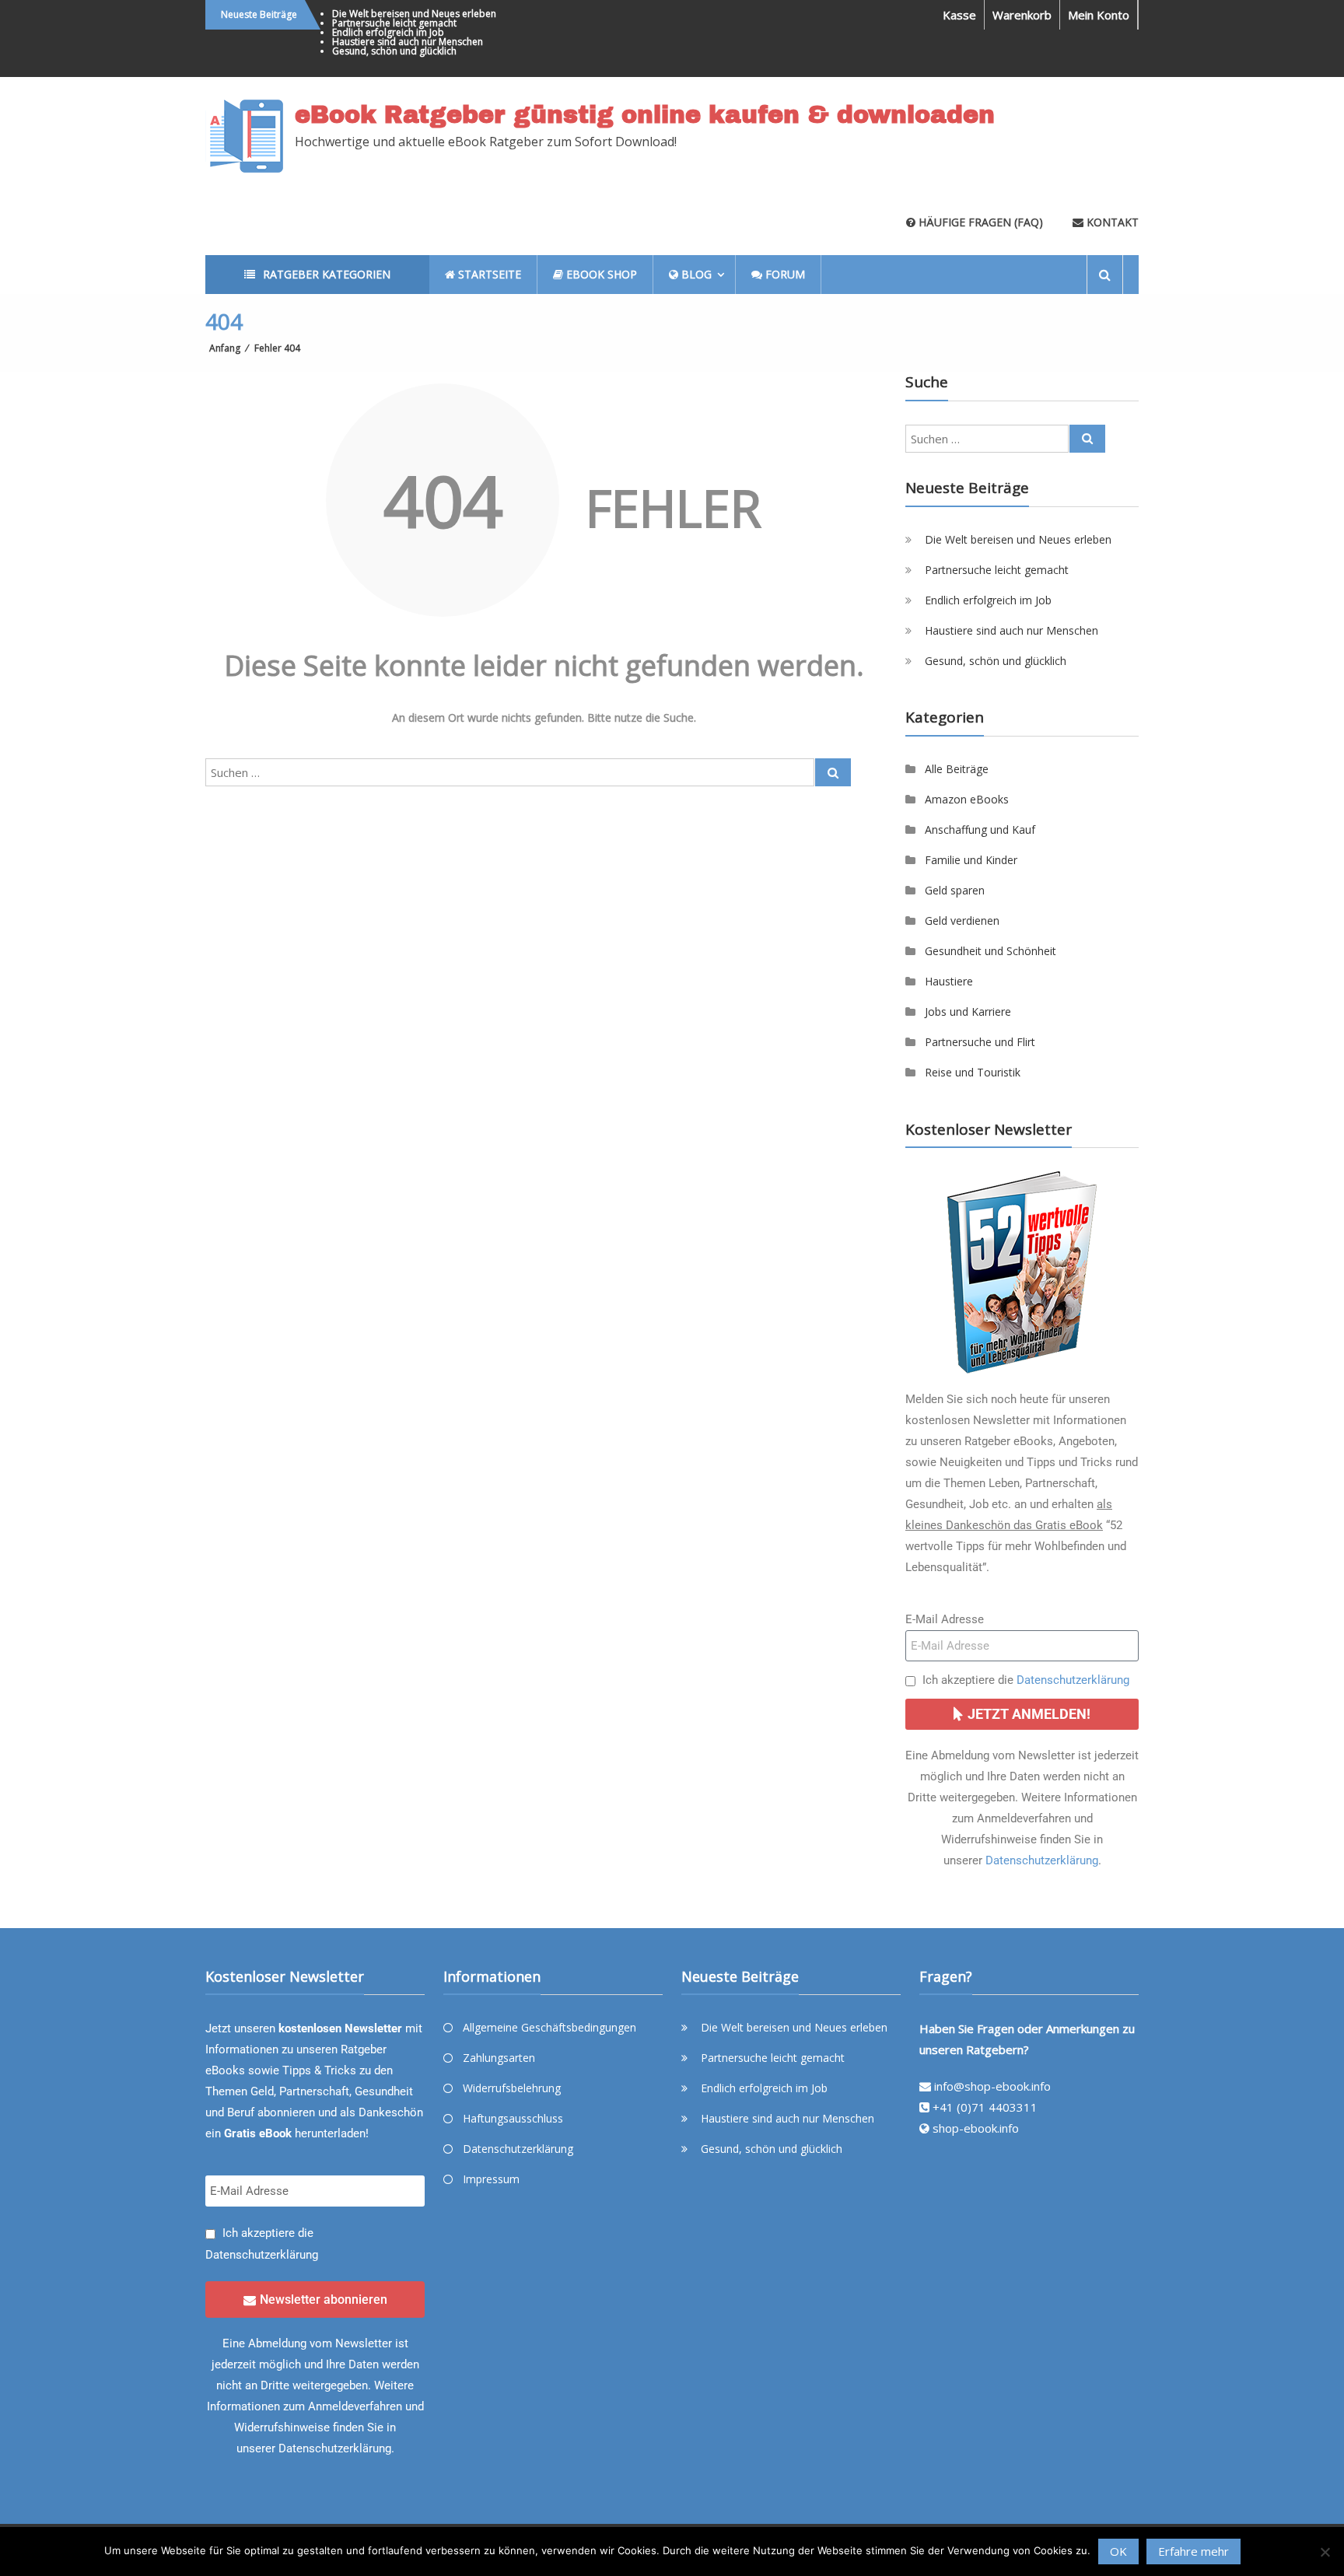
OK (1118, 2551)
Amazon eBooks (967, 799)
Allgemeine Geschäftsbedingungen (549, 2027)
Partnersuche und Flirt (980, 1042)
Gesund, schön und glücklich (394, 51)
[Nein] (1325, 2552)
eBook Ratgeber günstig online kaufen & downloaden (645, 115)
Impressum (491, 2179)
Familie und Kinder (971, 860)
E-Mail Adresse (945, 1619)
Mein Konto (1099, 15)
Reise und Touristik (973, 1072)
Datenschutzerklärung (1073, 1680)
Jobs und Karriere (968, 1011)
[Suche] (833, 772)
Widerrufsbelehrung (512, 2088)
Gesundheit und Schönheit (990, 951)
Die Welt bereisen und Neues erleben (414, 14)
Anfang (225, 348)
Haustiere (949, 981)
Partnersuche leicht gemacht (394, 23)
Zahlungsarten (499, 2058)
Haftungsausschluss (513, 2118)
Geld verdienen (962, 920)
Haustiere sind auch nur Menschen (408, 42)
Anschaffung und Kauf (980, 829)
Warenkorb (1022, 15)
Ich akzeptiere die (1026, 1680)
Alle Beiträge (957, 769)
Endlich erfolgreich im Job (388, 32)
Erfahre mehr (1193, 2551)
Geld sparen (955, 890)
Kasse (959, 15)
